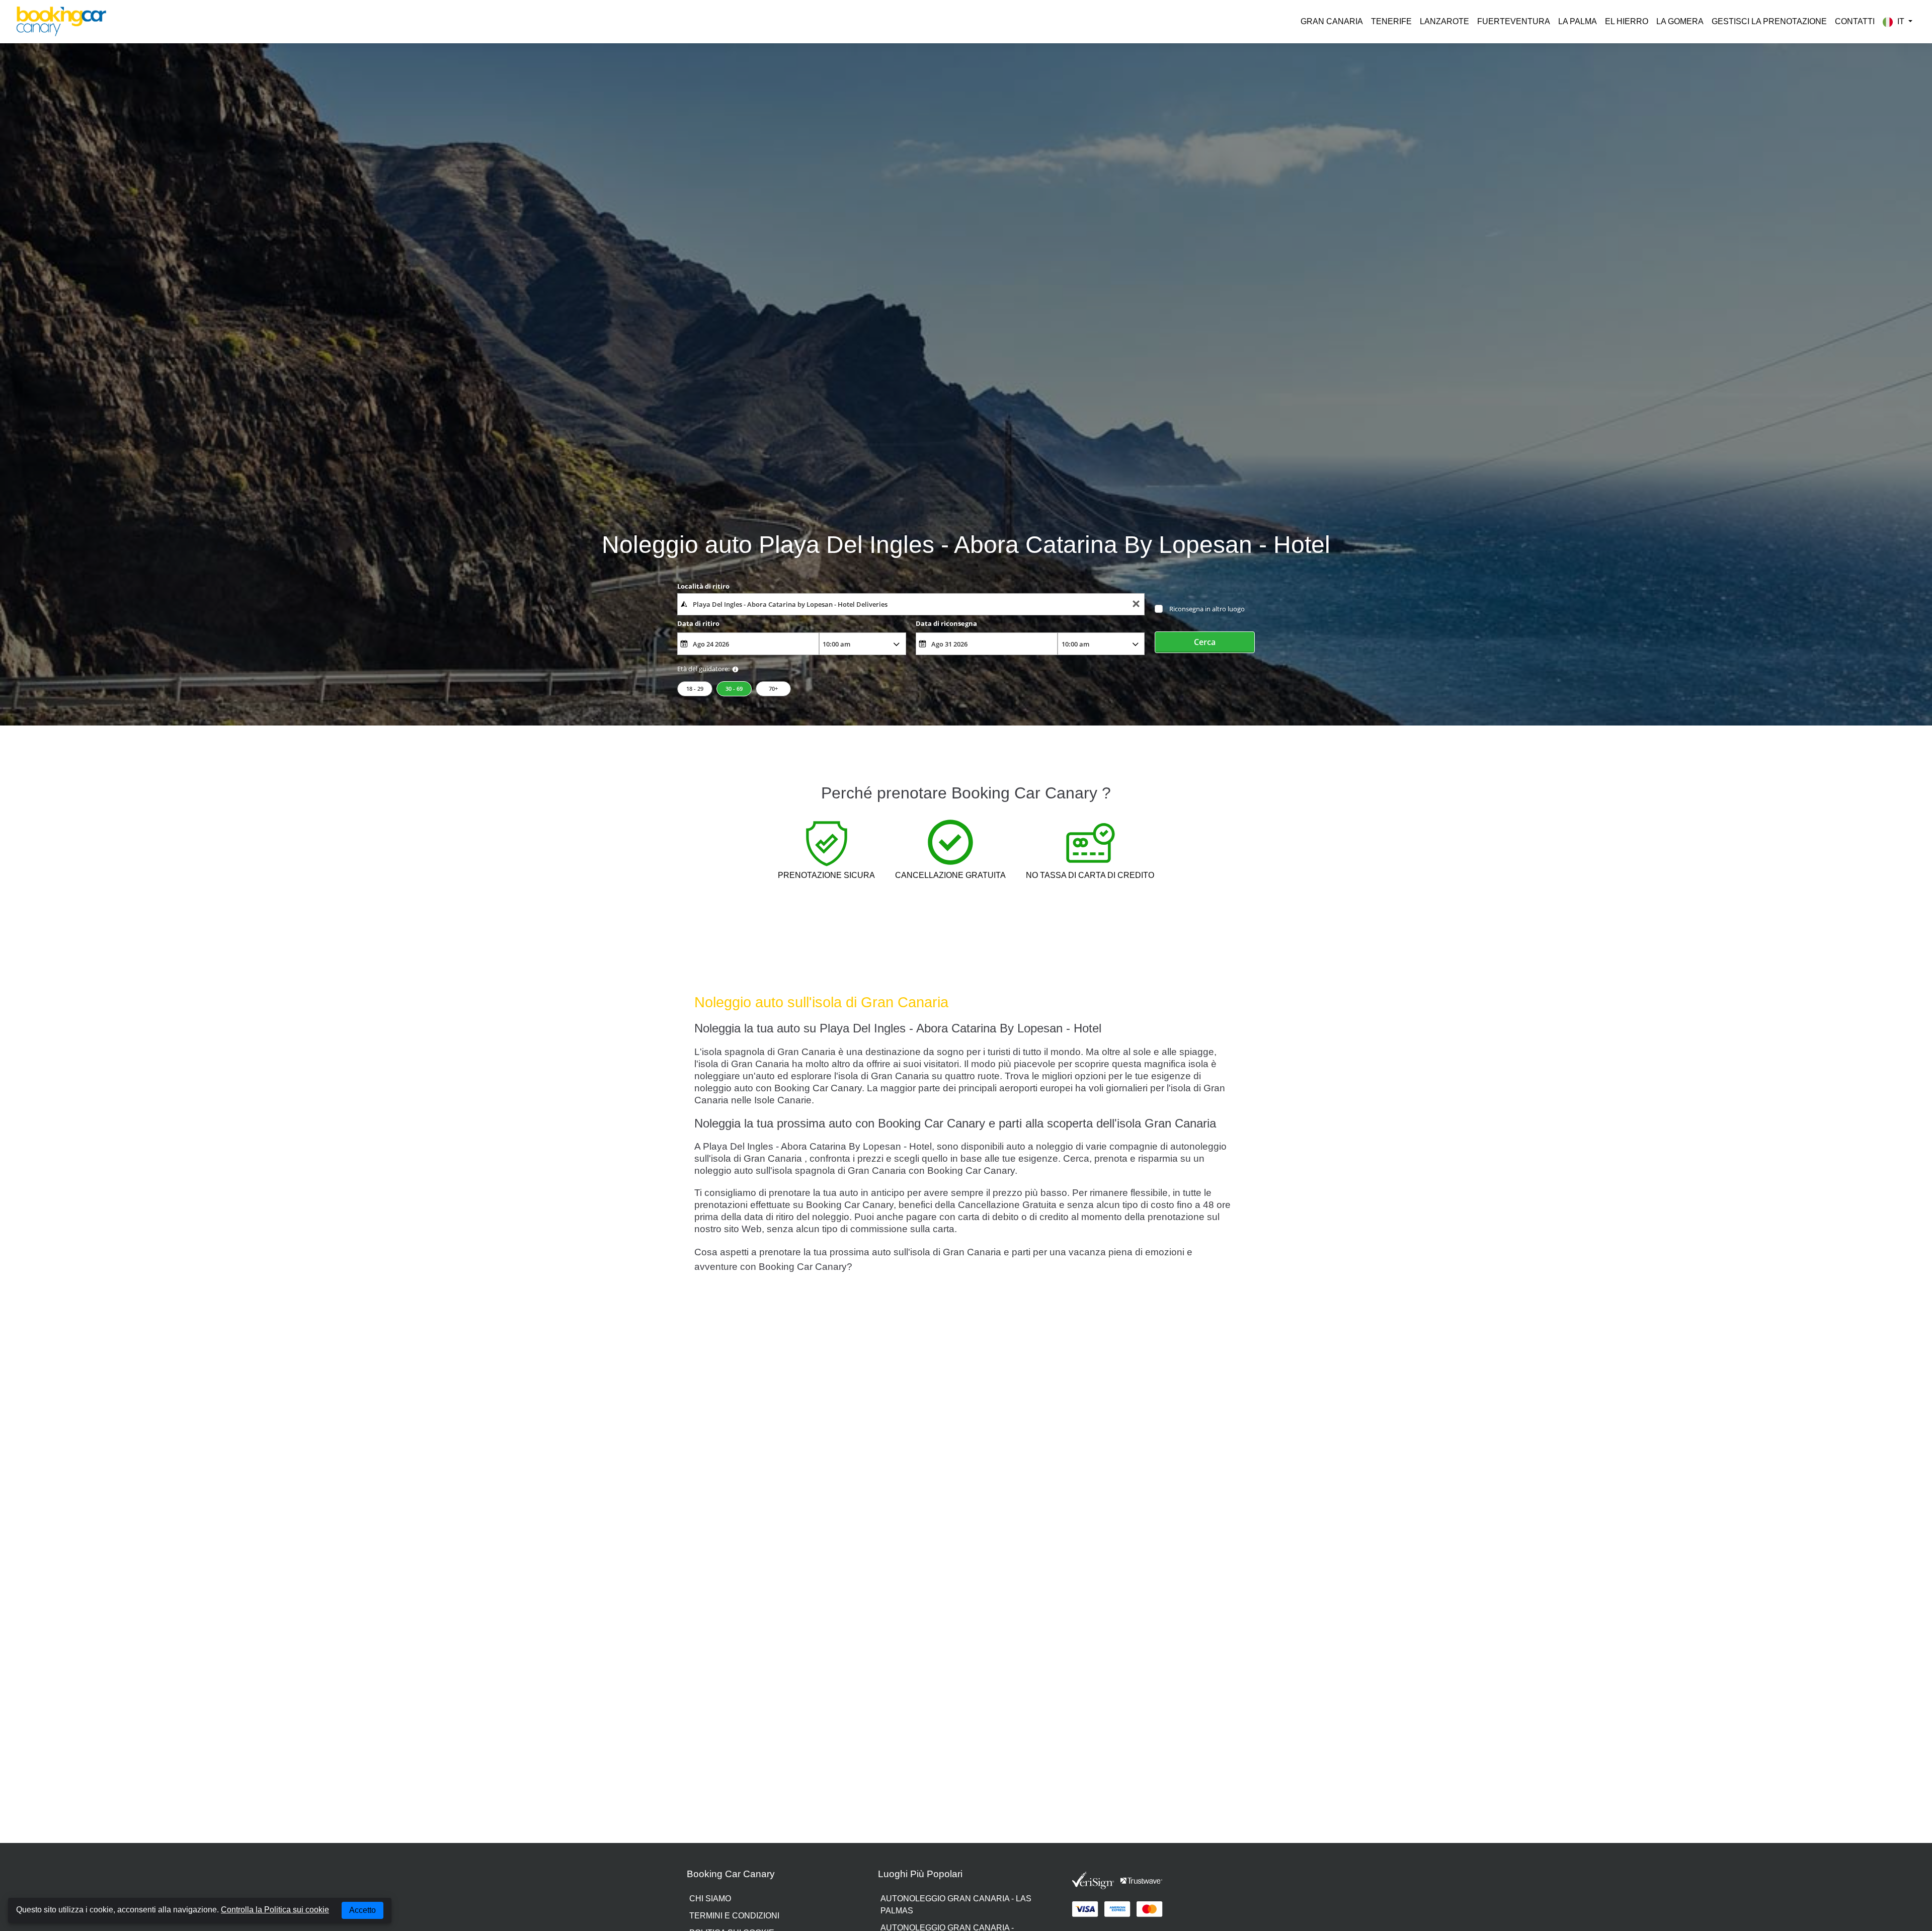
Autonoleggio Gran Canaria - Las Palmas (956, 1905)
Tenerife (1391, 21)
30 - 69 (734, 689)
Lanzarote (1444, 21)
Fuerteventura (1514, 21)
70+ (773, 689)
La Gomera (1680, 21)
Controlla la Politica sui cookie (275, 1910)
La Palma (1578, 21)
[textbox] (911, 604)
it (1901, 21)
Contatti (1855, 21)
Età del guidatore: (703, 669)
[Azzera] (1136, 605)
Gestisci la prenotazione (1769, 21)
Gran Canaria (1332, 21)
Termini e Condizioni (734, 1916)
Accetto (363, 1910)
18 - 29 (695, 689)
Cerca (1205, 642)
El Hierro (1627, 21)
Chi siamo (710, 1899)
